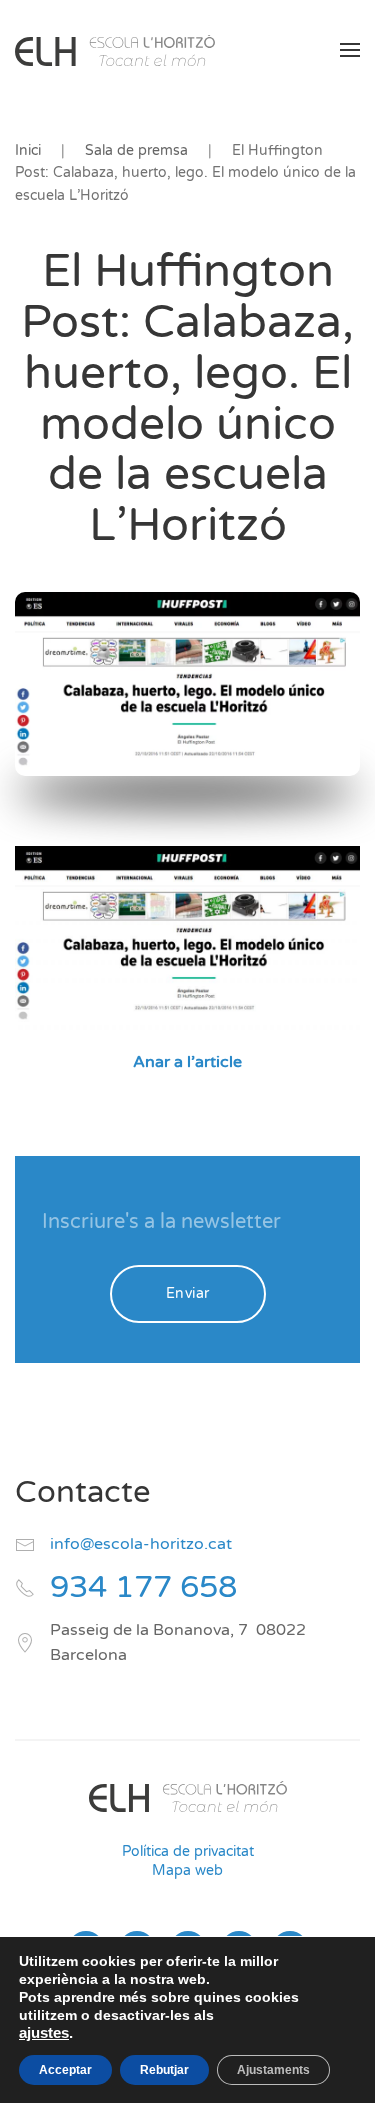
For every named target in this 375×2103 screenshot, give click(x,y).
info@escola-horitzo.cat (141, 1544)
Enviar (188, 1293)
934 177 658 (143, 1587)
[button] (350, 50)
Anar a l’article (187, 1062)
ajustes (44, 2033)
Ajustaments (273, 2070)
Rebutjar (164, 2070)
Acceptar (65, 2070)
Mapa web (187, 1870)
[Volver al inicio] (115, 50)
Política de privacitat (188, 1851)
